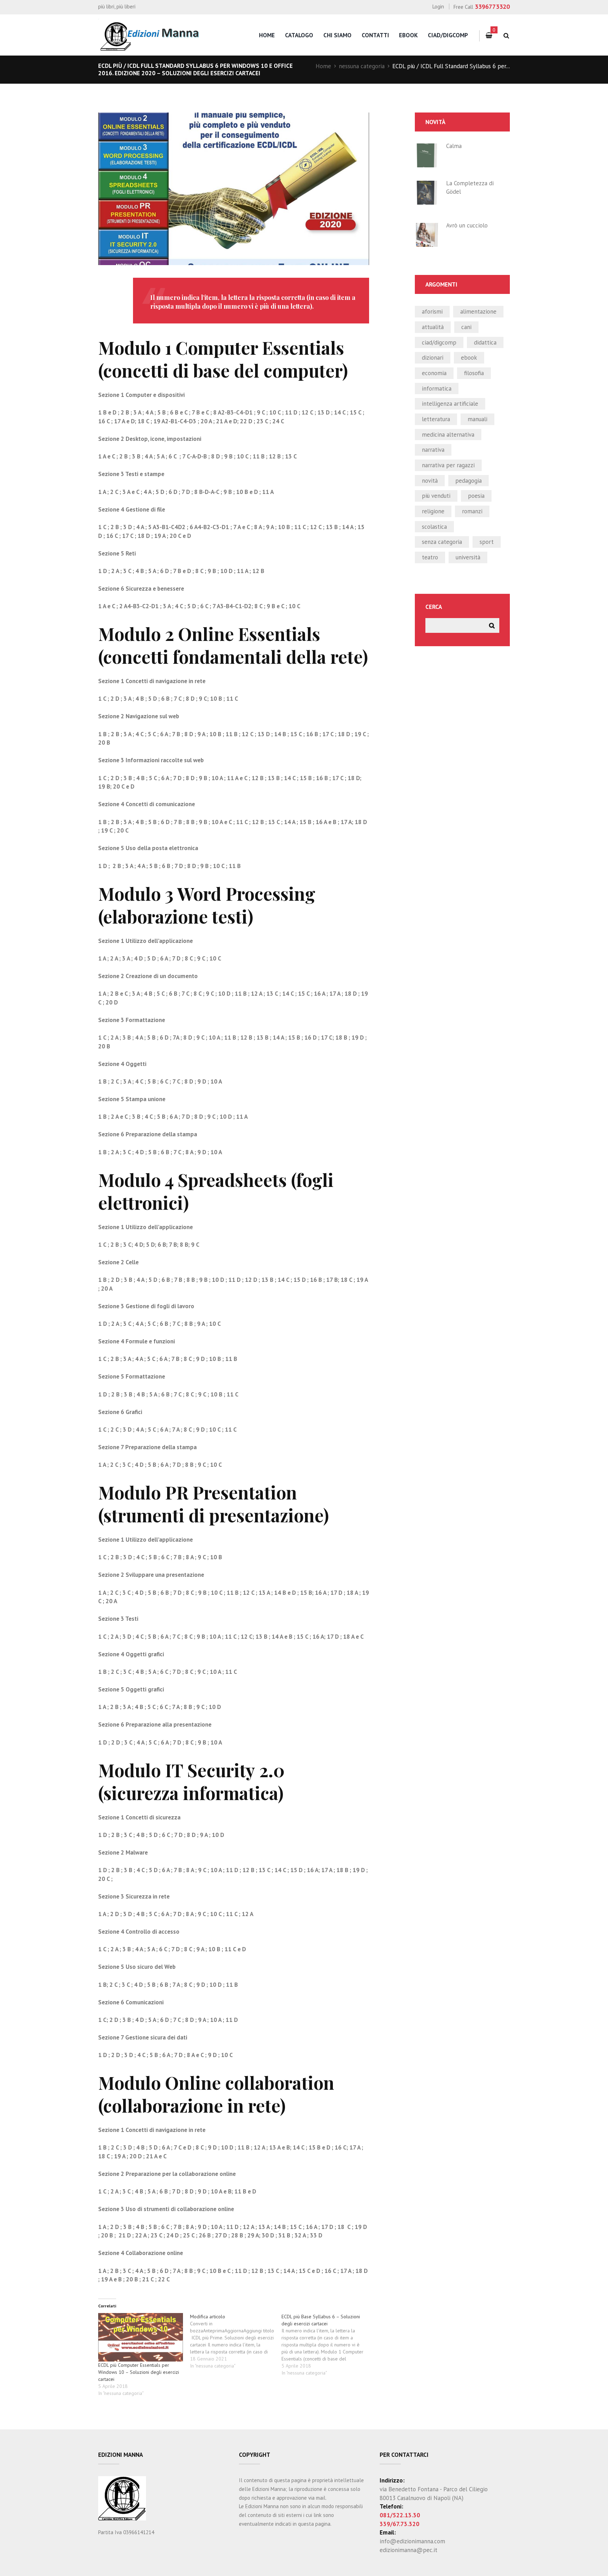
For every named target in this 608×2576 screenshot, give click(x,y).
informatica (437, 388)
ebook (469, 358)
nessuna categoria (362, 66)
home (267, 35)
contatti (375, 35)
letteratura (436, 419)
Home (323, 66)
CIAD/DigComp (448, 35)
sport (487, 542)
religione (433, 511)
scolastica (434, 527)
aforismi (432, 311)
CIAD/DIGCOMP (439, 342)
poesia (476, 496)
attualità (433, 327)
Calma (454, 146)
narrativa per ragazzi (448, 465)
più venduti (436, 496)
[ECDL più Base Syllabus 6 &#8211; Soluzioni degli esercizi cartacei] (327, 2345)
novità (430, 481)
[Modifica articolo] (236, 2341)
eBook (408, 35)
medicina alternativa (448, 435)
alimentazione (478, 311)
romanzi (472, 511)
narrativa (433, 450)
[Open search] (506, 36)
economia (434, 373)
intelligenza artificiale (450, 404)
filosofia (474, 373)
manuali (477, 419)
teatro (430, 557)
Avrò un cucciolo (467, 225)
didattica (485, 342)
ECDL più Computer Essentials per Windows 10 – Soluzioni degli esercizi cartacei (139, 2372)
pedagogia (468, 481)
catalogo (299, 35)
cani (466, 327)
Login (438, 7)
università (468, 557)
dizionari (433, 358)
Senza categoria (442, 542)
